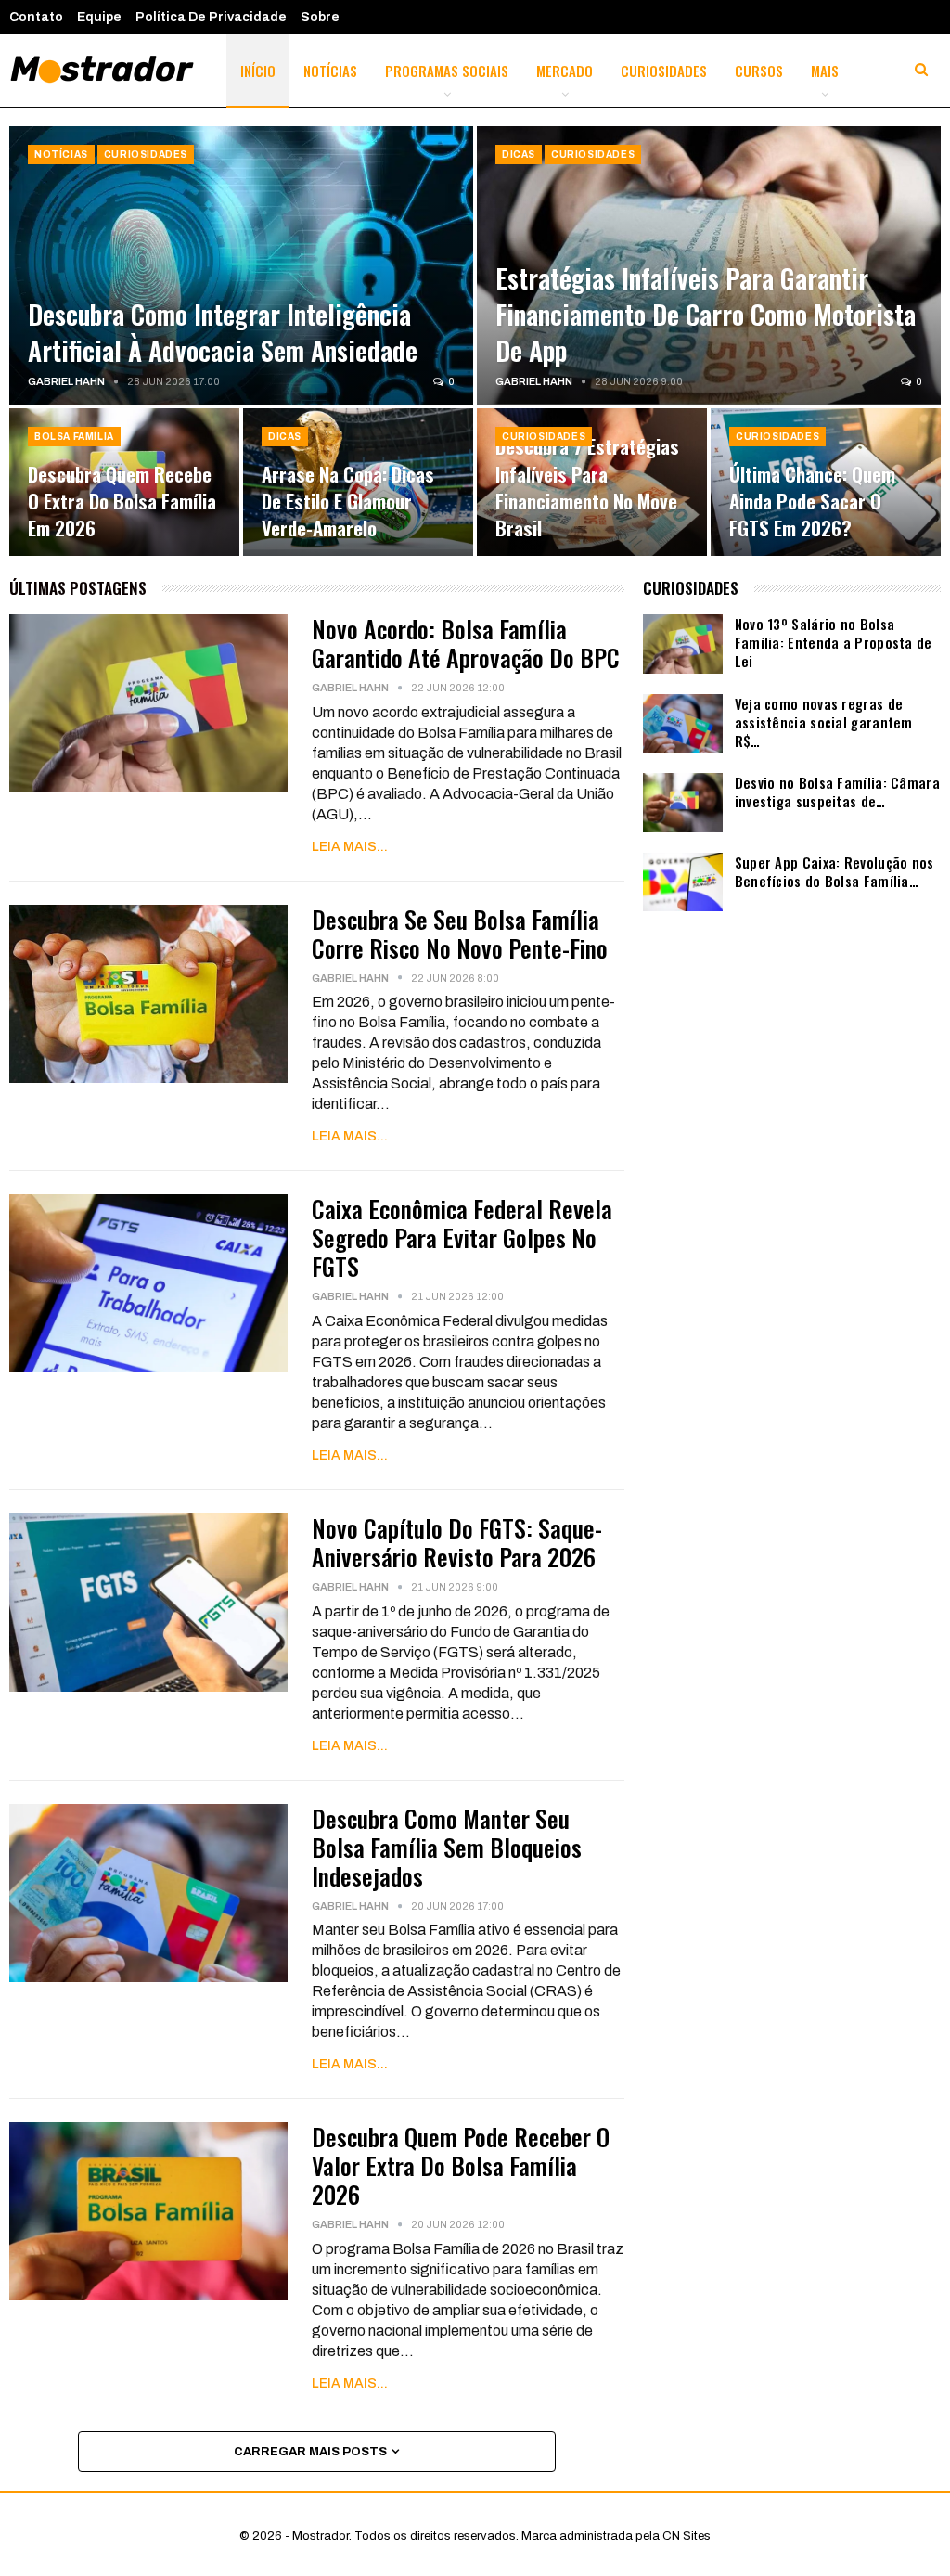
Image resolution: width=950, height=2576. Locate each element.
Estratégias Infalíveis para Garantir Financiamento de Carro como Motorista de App (706, 314)
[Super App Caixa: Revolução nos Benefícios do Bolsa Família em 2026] (683, 882)
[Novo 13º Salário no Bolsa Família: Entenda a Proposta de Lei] (683, 644)
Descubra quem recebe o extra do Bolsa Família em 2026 (122, 501)
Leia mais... (350, 847)
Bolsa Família (74, 437)
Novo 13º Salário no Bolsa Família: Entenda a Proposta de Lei (834, 642)
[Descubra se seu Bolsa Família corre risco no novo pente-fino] (148, 994)
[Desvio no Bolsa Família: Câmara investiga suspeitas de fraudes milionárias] (683, 803)
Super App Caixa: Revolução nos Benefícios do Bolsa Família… (834, 871)
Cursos (759, 71)
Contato (36, 17)
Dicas (519, 155)
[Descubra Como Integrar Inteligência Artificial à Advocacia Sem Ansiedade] (241, 265)
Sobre (320, 17)
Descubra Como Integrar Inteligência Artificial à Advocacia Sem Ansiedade (223, 332)
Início (258, 71)
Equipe (99, 17)
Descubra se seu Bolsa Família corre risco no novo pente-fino (460, 934)
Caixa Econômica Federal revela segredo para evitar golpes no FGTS (462, 1237)
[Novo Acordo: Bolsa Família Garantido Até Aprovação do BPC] (148, 703)
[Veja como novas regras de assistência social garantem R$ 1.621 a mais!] (683, 724)
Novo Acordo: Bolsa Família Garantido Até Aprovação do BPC (466, 643)
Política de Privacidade (211, 17)
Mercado (565, 71)
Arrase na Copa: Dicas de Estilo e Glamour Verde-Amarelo (348, 501)
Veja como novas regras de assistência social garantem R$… (824, 722)
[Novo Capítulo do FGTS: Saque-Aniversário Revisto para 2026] (148, 1603)
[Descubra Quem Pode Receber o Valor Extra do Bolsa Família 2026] (148, 2211)
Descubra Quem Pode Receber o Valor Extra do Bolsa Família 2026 (461, 2165)
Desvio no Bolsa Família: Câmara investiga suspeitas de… (837, 792)
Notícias (330, 71)
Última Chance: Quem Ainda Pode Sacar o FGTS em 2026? (812, 501)
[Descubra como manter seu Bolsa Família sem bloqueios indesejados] (148, 1893)
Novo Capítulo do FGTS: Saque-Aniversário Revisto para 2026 (457, 1542)
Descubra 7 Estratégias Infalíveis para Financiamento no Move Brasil (587, 487)
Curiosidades (664, 71)
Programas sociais (447, 71)
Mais (825, 71)
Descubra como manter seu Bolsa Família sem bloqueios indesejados (447, 1847)
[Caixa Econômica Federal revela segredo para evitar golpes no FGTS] (148, 1283)
